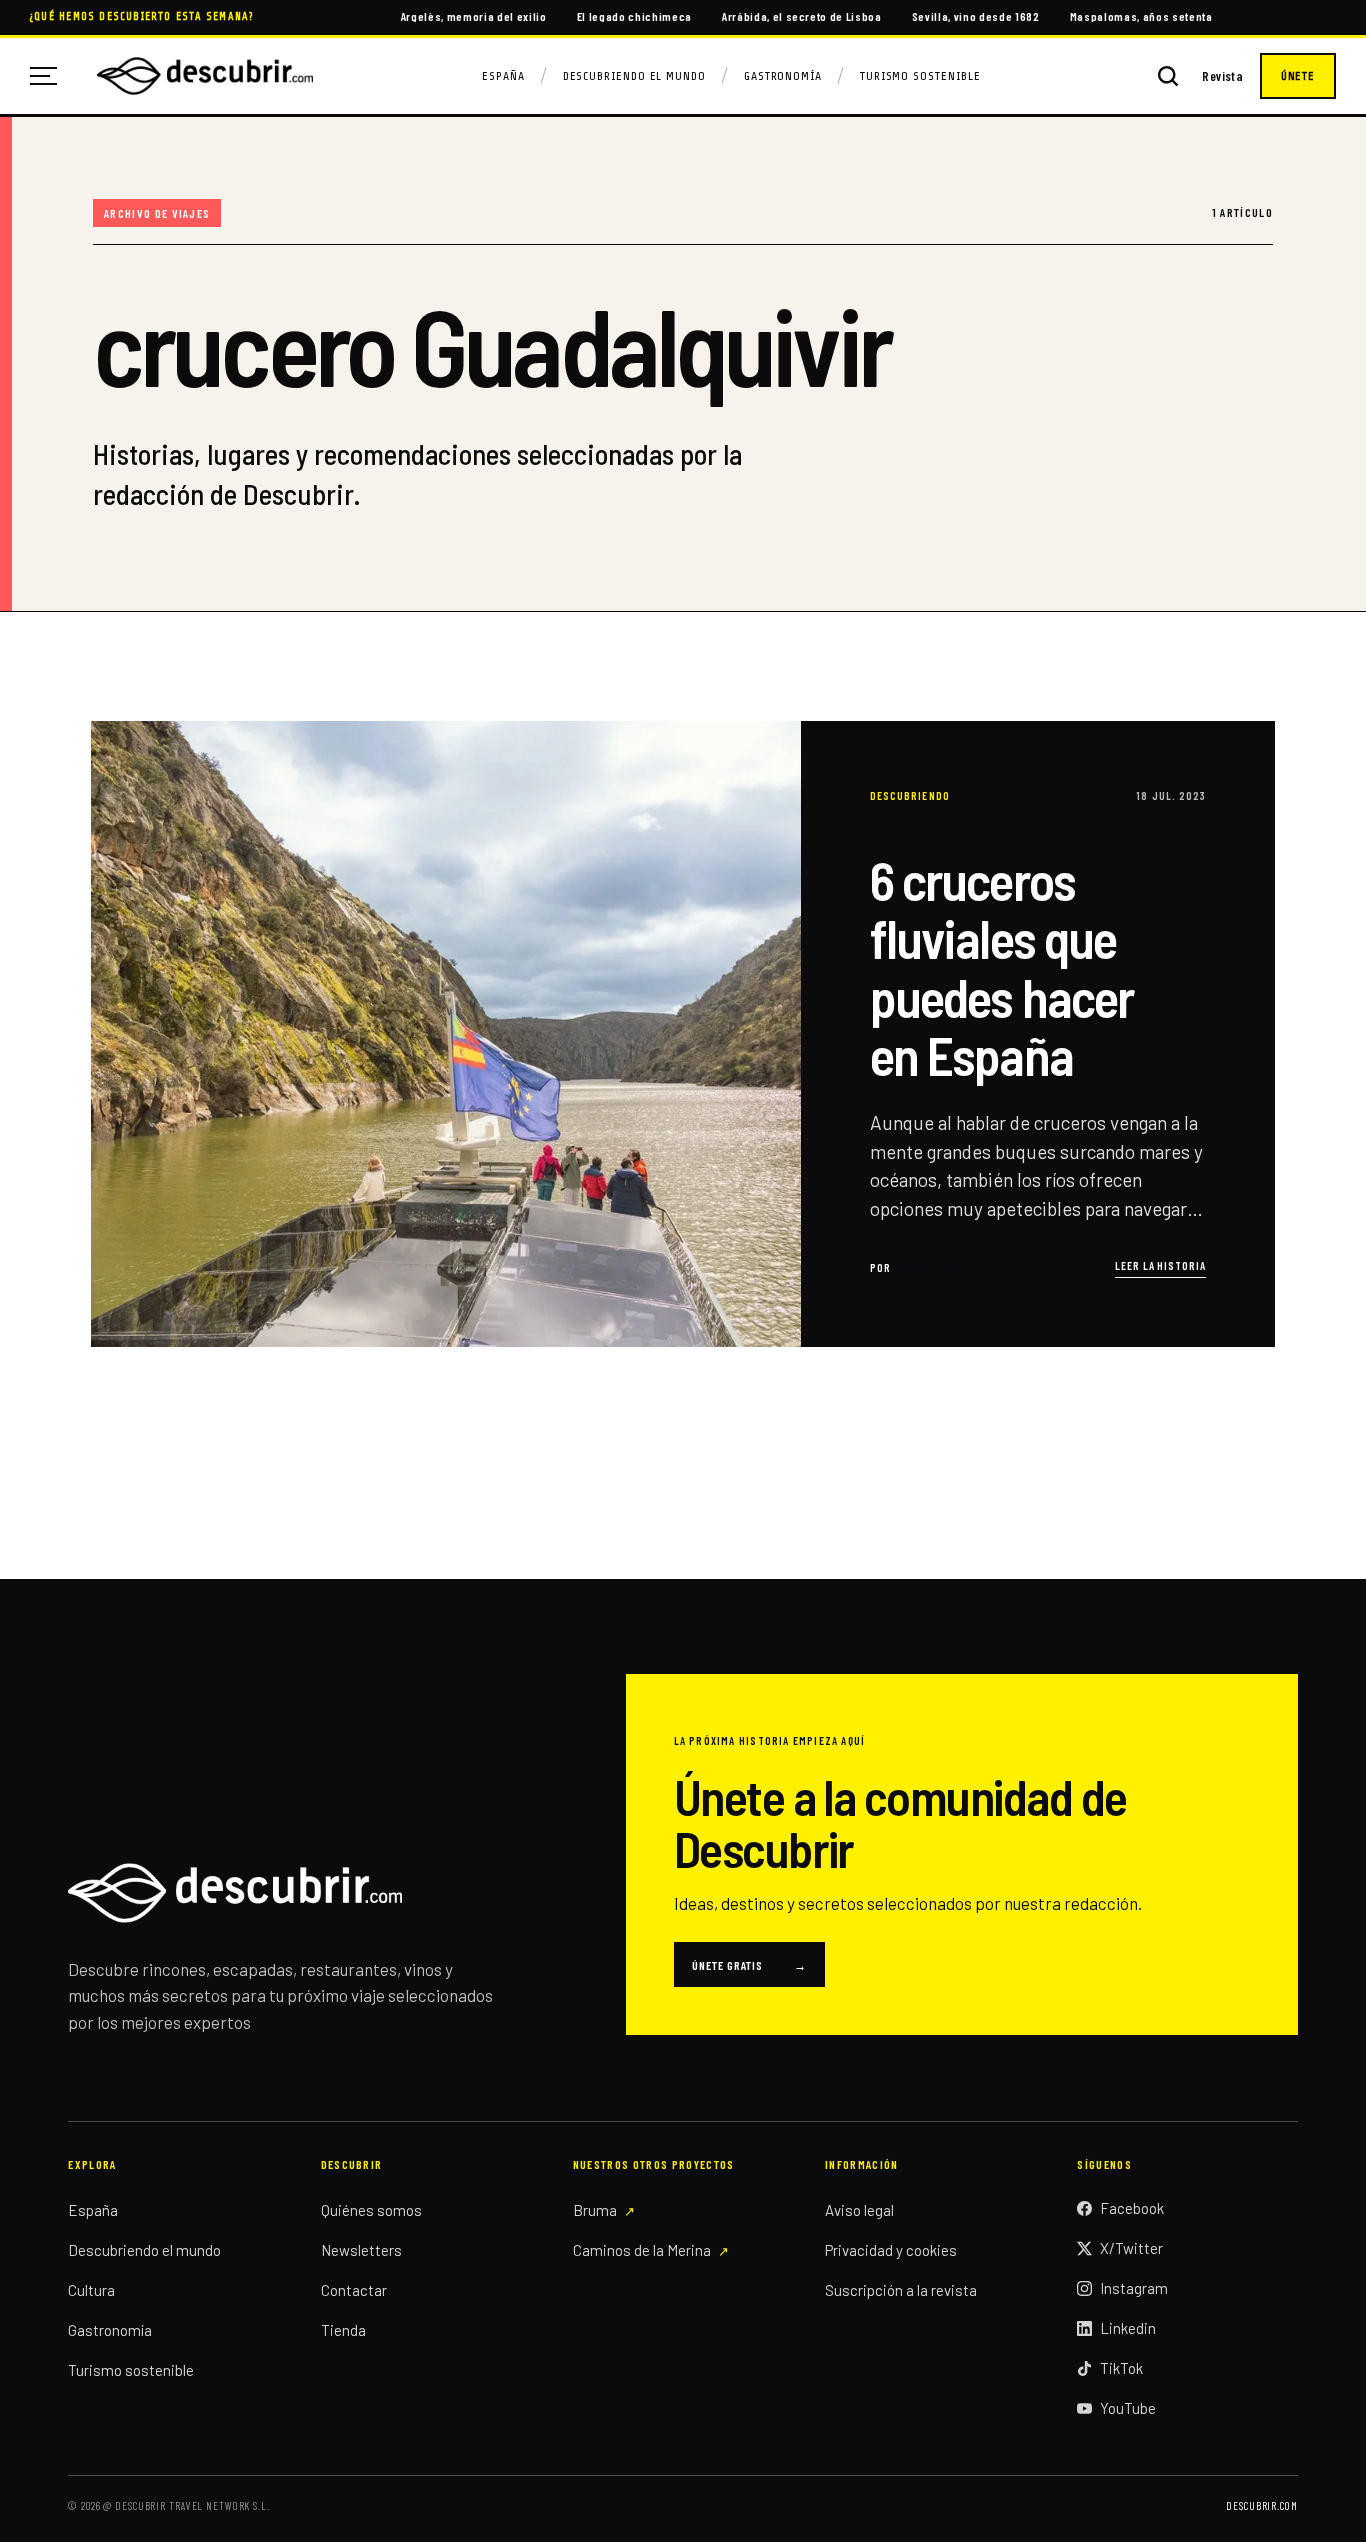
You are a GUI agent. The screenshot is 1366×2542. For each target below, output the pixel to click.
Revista (1222, 76)
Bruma (595, 2210)
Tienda (343, 2330)
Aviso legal (859, 2210)
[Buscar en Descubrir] (1168, 76)
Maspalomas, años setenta (1141, 16)
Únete (1298, 76)
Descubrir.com (1261, 2505)
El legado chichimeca (634, 16)
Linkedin (1128, 2328)
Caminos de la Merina (642, 2250)
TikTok (1121, 2368)
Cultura (91, 2290)
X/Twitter (1131, 2248)
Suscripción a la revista (901, 2290)
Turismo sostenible (131, 2370)
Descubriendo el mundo (144, 2250)
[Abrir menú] (51, 76)
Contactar (354, 2290)
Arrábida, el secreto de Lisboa (802, 16)
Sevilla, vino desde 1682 (976, 16)
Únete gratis (749, 1965)
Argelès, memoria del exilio (474, 16)
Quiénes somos (371, 2210)
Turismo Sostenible (920, 76)
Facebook (1132, 2208)
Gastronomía (783, 76)
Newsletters (361, 2250)
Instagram (1134, 2288)
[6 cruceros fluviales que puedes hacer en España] (682, 1033)
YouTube (1128, 2408)
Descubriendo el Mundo (634, 76)
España (503, 76)
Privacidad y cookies (891, 2250)
